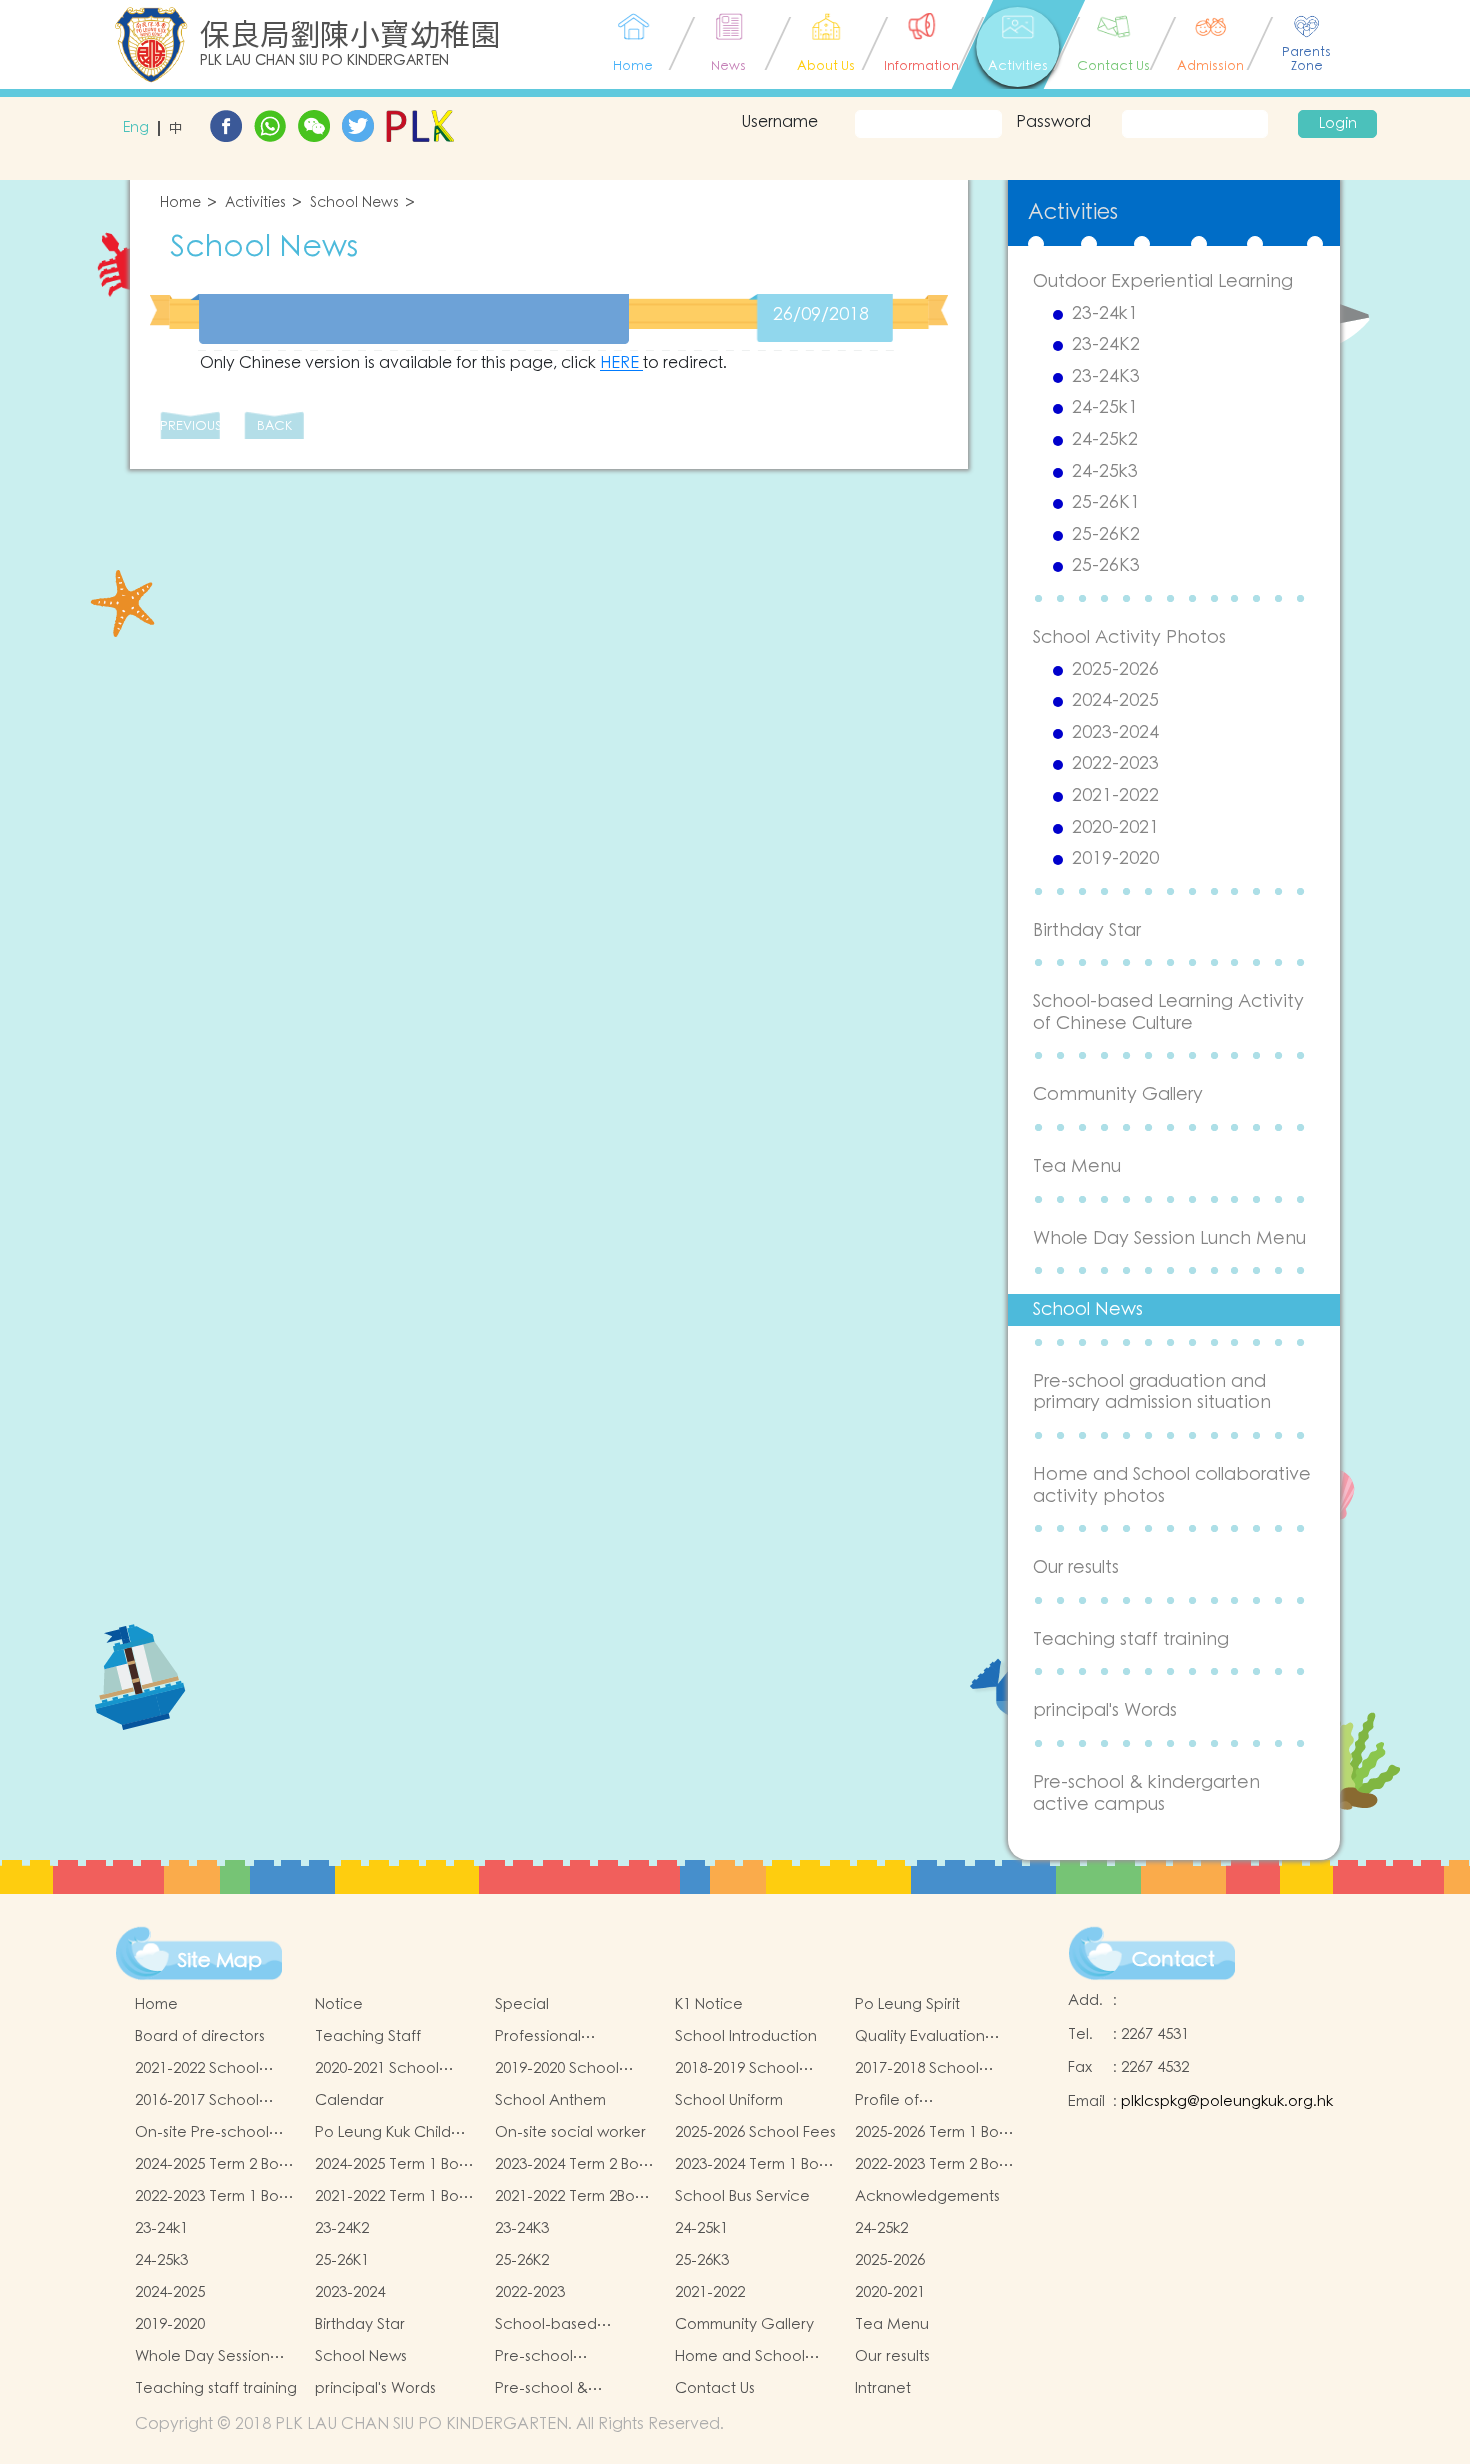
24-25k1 (1105, 408)
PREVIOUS (190, 426)
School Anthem (550, 2100)
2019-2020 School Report (557, 2069)
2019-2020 (1115, 859)
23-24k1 (1105, 314)
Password (1053, 122)
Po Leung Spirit (907, 2004)
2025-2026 (1115, 670)
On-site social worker (570, 2132)
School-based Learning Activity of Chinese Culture (1168, 1012)
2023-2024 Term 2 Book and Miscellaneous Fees (575, 2165)
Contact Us (715, 2388)
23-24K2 (1106, 345)
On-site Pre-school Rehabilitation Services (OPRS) (202, 2133)
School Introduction (746, 2036)
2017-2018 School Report (917, 2069)
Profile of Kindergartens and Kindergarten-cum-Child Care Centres (924, 2101)
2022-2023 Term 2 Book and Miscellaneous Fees (935, 2165)
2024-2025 (1115, 701)
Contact (1173, 1960)
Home (180, 203)
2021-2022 (1115, 796)
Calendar (349, 2100)
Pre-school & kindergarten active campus (1146, 1793)
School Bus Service (742, 2196)
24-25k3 (1105, 472)
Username (779, 122)
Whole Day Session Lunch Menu (1169, 1238)
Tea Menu (1077, 1166)
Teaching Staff (368, 2036)
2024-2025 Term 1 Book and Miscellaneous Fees (395, 2165)
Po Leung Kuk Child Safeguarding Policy (388, 2133)
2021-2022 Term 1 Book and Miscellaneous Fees (395, 2197)
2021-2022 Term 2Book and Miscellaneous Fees (573, 2197)
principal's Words (1105, 1710)
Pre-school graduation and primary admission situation (1152, 1392)
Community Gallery (1118, 1094)
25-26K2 (1106, 535)
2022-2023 (1115, 764)
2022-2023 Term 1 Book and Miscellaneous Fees (215, 2197)
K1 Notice (709, 2004)
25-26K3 (1106, 566)
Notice (339, 2004)
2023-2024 (1115, 733)
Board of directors (200, 2036)
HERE (621, 363)
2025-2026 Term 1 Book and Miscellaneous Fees (935, 2133)
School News (354, 203)
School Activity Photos (1129, 637)
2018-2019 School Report (737, 2069)
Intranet (883, 2388)
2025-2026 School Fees (755, 2132)
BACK (274, 426)
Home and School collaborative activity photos (1172, 1485)
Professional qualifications (543, 2037)
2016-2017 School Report (197, 2101)
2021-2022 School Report (197, 2069)
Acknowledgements (927, 2196)
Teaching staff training (1131, 1639)
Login (1338, 124)
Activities (255, 203)
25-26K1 (1106, 503)
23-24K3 (1106, 377)
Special (522, 2004)
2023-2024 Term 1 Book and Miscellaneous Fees (755, 2165)
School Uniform (729, 2100)
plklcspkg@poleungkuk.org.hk (1227, 2101)
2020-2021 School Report (377, 2069)
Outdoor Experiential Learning (1163, 281)
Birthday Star (1087, 930)
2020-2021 (1115, 828)
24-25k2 (1105, 440)
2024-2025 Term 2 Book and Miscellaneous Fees (215, 2165)
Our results (1076, 1567)
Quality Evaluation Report (920, 2037)
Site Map (220, 1961)
